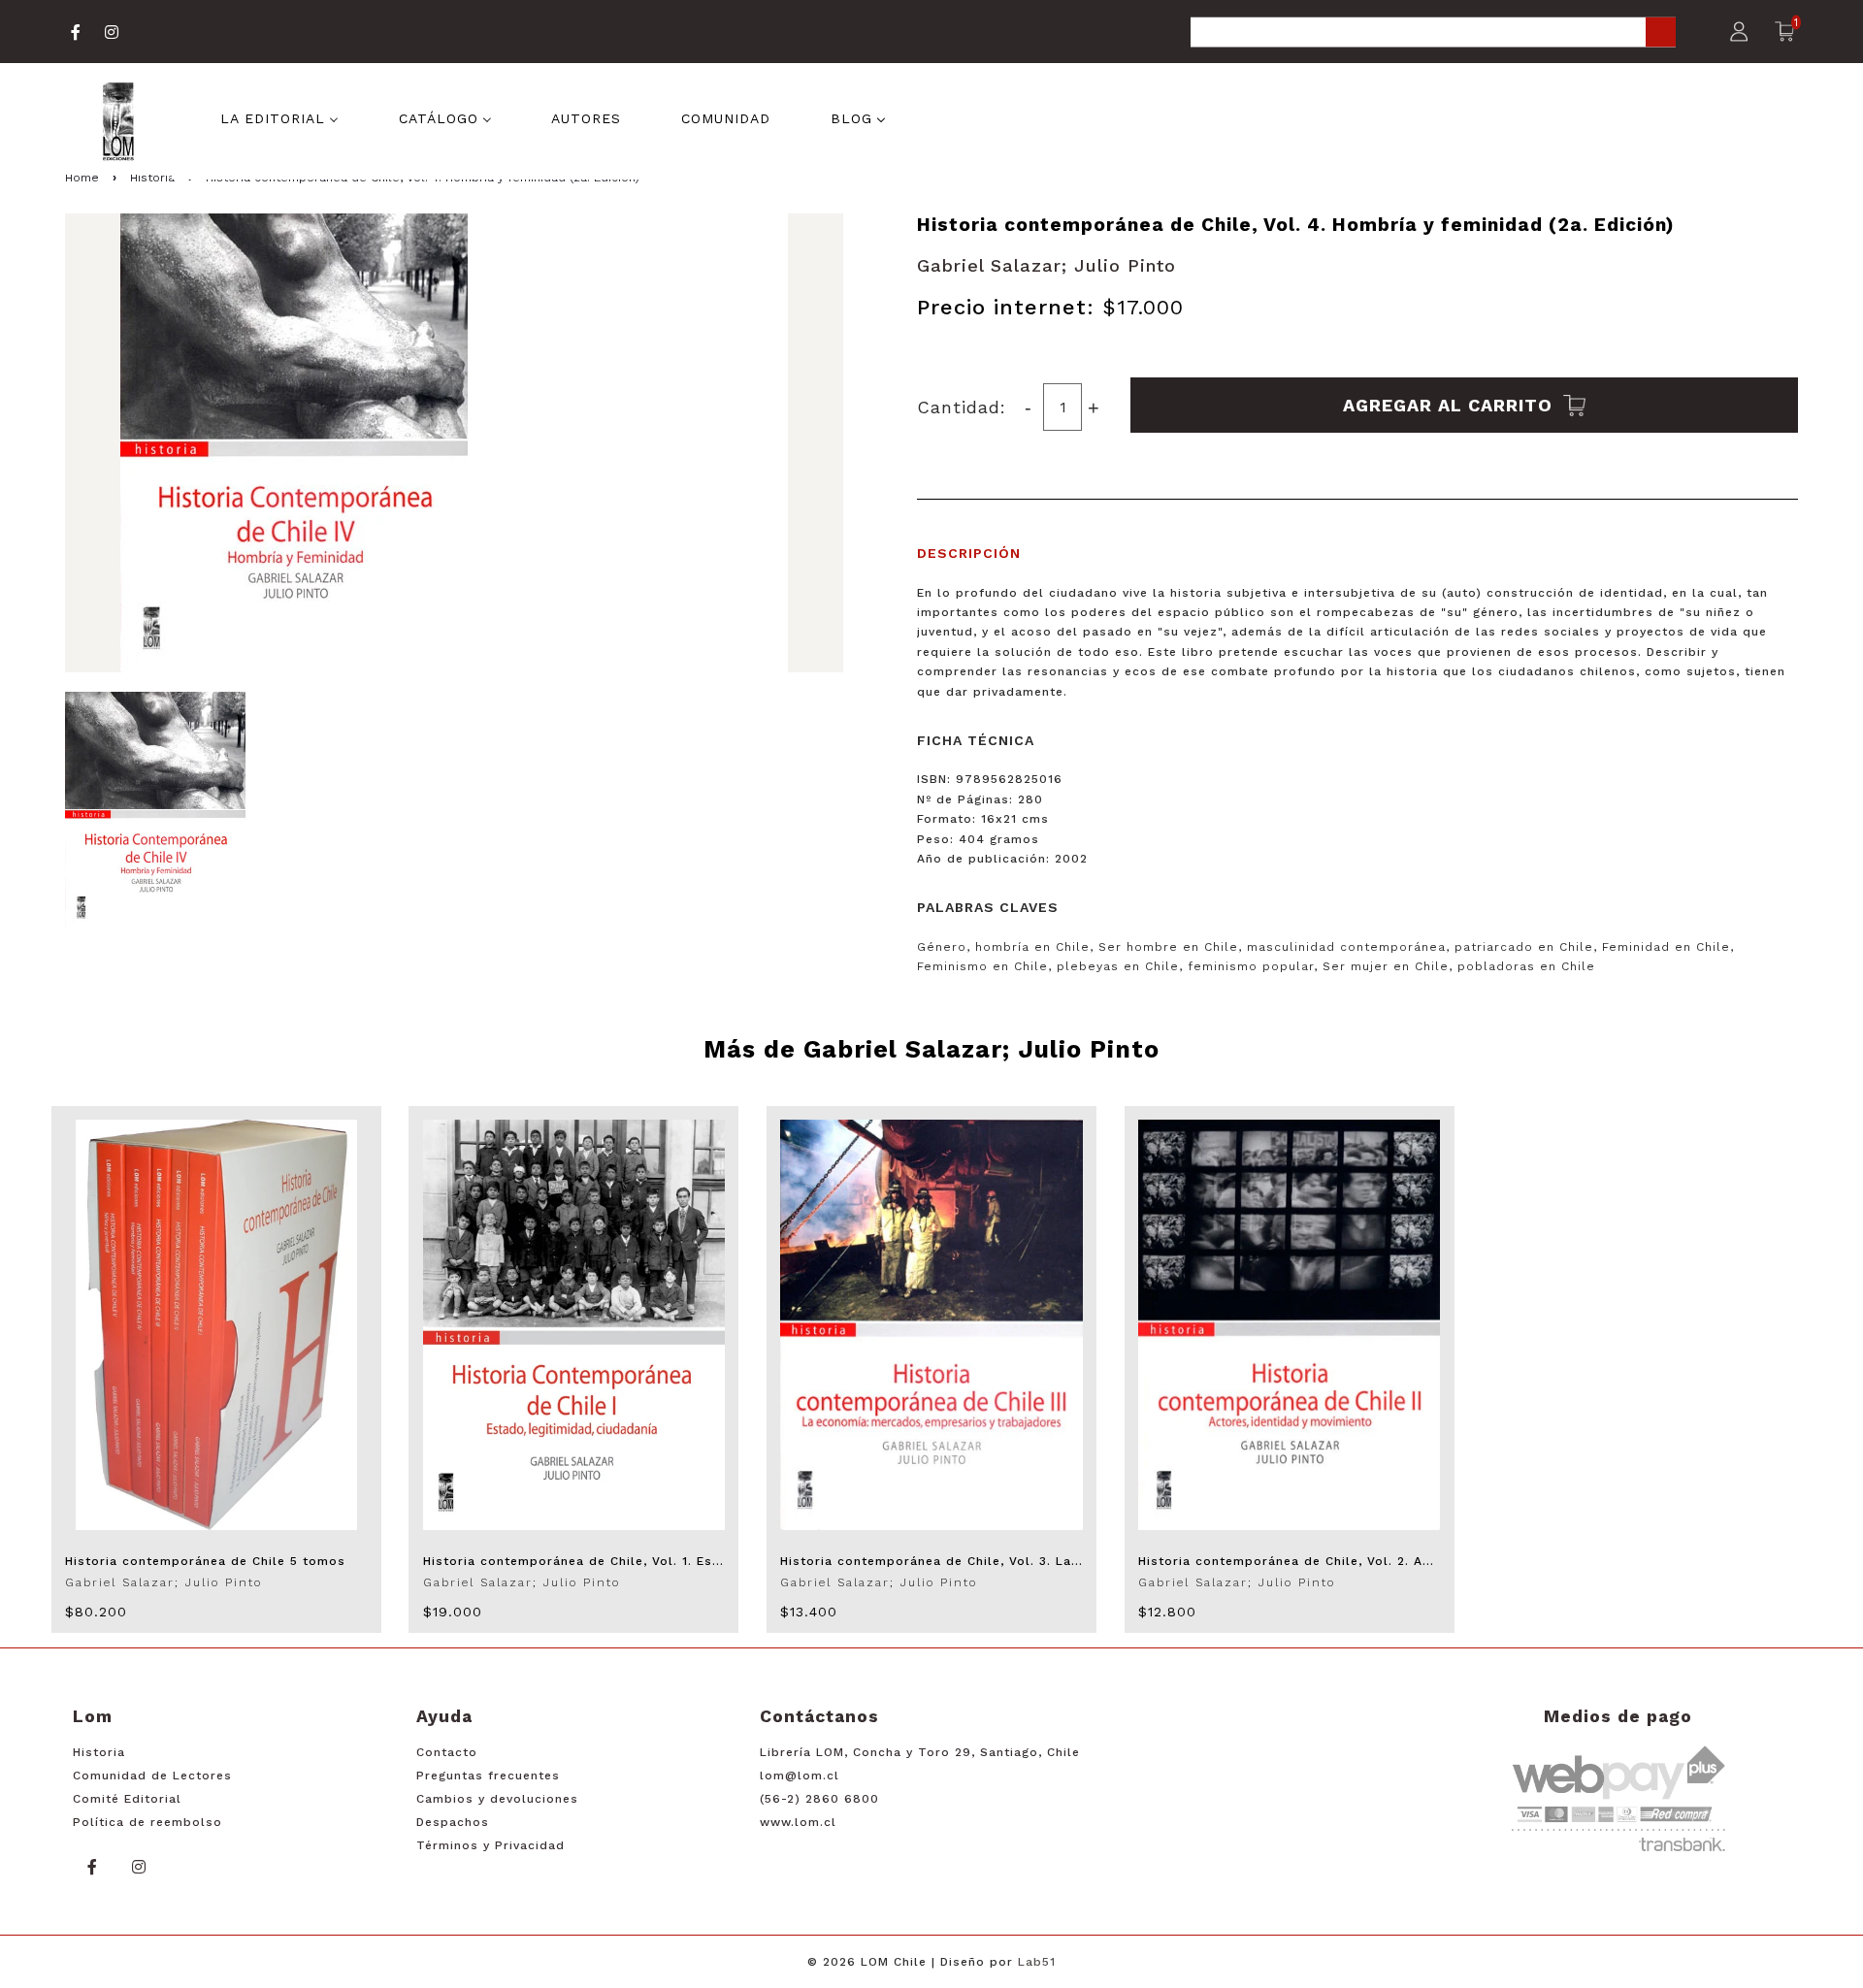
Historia (99, 1752)
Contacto (447, 1752)
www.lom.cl (798, 1822)
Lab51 (1037, 1962)
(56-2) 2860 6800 (819, 1799)
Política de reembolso (147, 1822)
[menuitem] (279, 116)
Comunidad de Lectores (152, 1776)
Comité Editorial (127, 1799)
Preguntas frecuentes (488, 1776)
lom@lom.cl (800, 1776)
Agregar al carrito (1451, 405)
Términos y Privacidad (490, 1845)
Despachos (453, 1822)
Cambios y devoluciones (497, 1799)
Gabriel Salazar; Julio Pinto (1046, 265)
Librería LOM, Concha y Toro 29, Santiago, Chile (920, 1752)
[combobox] (1433, 33)
